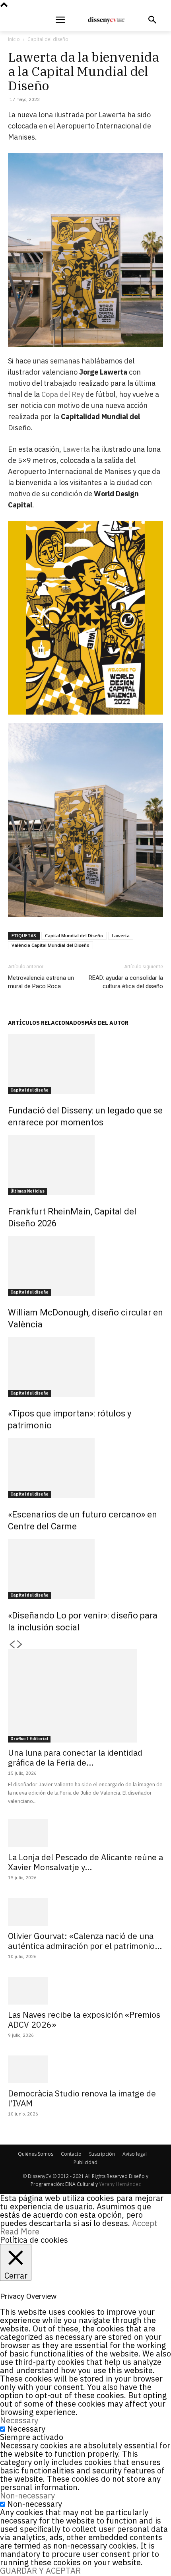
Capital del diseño (48, 39)
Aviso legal (135, 2154)
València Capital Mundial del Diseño (51, 945)
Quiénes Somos (36, 2154)
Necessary (26, 2429)
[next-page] (20, 1645)
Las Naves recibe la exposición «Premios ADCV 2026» (84, 2019)
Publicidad (85, 2162)
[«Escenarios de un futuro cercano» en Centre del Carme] (85, 1468)
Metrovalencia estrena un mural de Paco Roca (41, 982)
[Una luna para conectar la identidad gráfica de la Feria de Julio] (85, 1696)
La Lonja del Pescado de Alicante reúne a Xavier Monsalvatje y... (85, 1862)
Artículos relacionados (46, 1023)
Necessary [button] (19, 2420)
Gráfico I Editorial (29, 1739)
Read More (20, 2231)
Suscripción (102, 2154)
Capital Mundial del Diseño (74, 935)
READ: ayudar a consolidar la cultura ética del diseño (126, 982)
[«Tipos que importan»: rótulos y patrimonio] (85, 1367)
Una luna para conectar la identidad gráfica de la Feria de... (75, 1757)
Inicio (14, 39)
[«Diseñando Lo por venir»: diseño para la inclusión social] (85, 1569)
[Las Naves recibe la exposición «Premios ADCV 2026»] (85, 1991)
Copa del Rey (63, 394)
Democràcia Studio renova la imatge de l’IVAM (82, 2098)
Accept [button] (145, 2223)
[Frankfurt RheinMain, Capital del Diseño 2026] (85, 1165)
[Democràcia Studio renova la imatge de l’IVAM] (85, 2069)
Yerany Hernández (120, 2184)
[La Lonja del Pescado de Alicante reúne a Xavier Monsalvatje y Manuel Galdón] (85, 1833)
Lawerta (76, 449)
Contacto (71, 2154)
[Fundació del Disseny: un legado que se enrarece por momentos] (85, 1064)
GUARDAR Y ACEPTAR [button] (40, 2571)
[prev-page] (12, 1645)
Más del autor (107, 1023)
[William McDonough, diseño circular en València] (85, 1266)
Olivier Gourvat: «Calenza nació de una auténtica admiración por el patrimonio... (85, 1941)
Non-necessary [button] (27, 2495)
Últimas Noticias (27, 1191)
